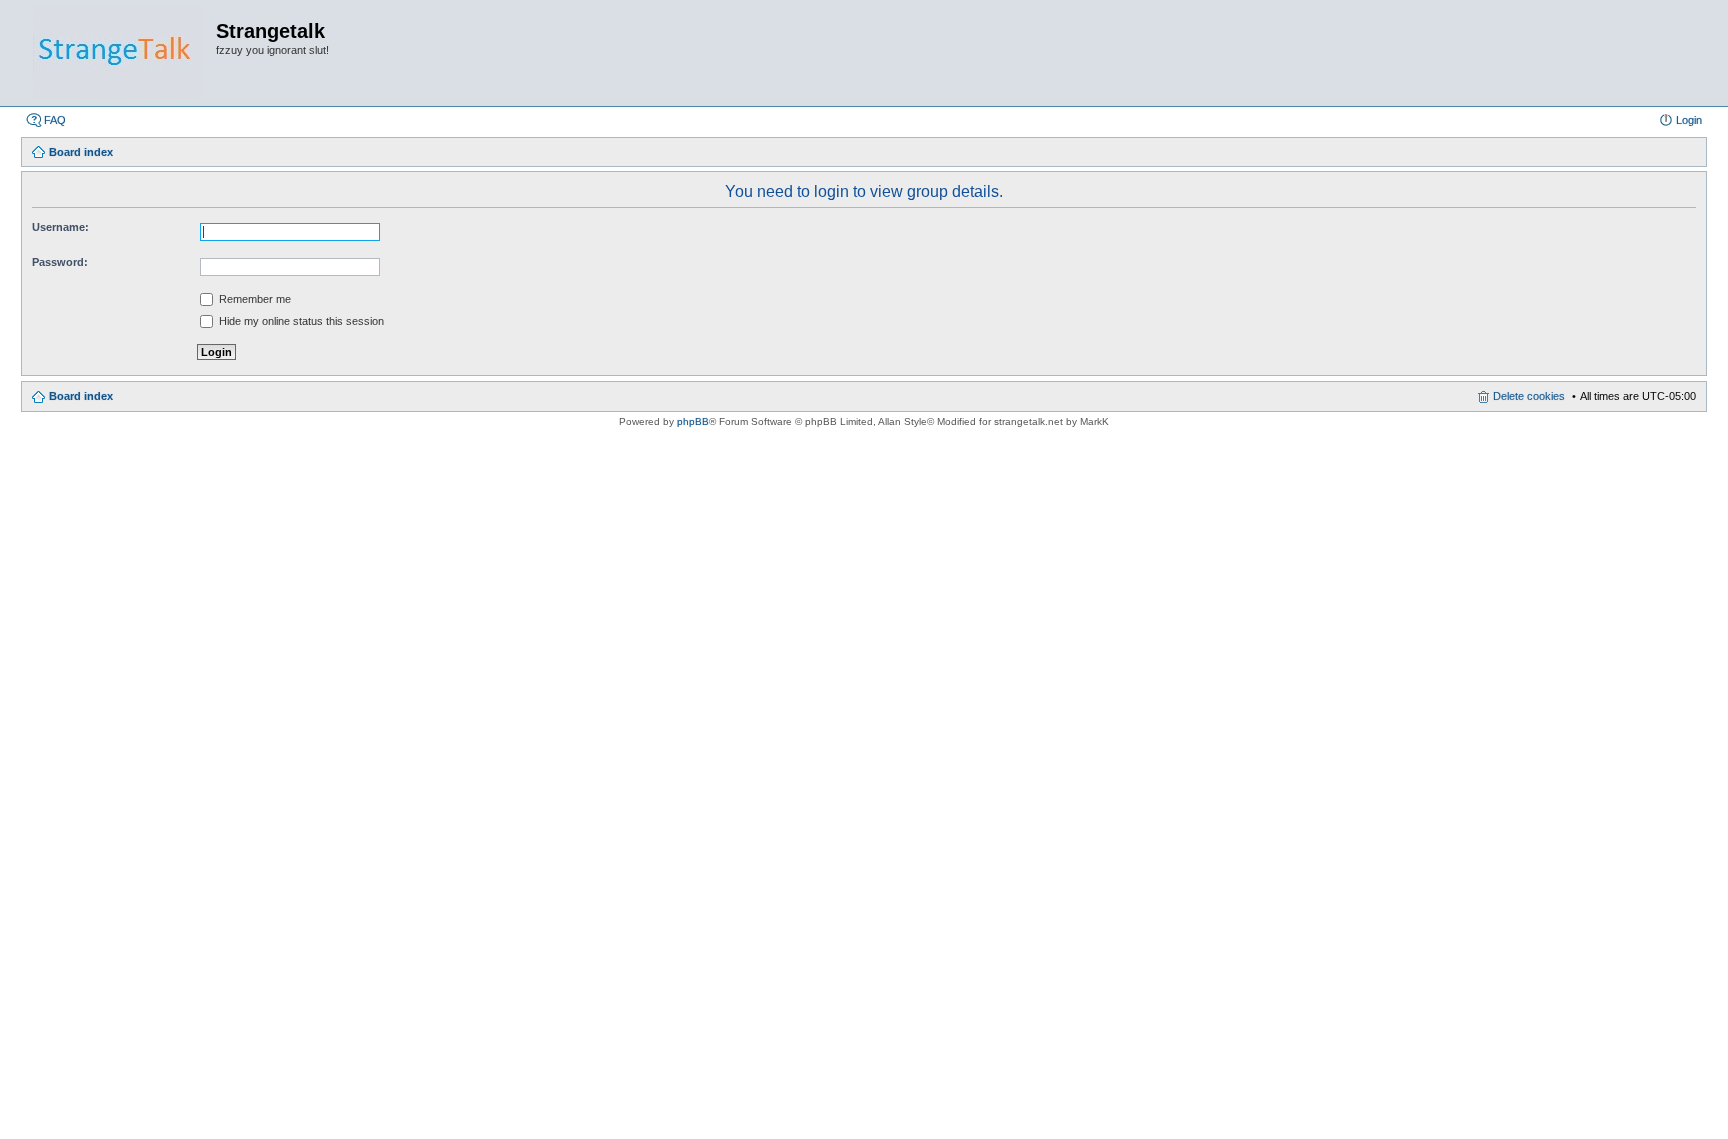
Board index (81, 396)
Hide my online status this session (300, 321)
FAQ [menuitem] (55, 120)
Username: (60, 227)
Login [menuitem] (1689, 120)
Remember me (253, 299)
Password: (60, 262)
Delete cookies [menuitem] (1529, 396)
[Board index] (118, 53)
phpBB (693, 421)
